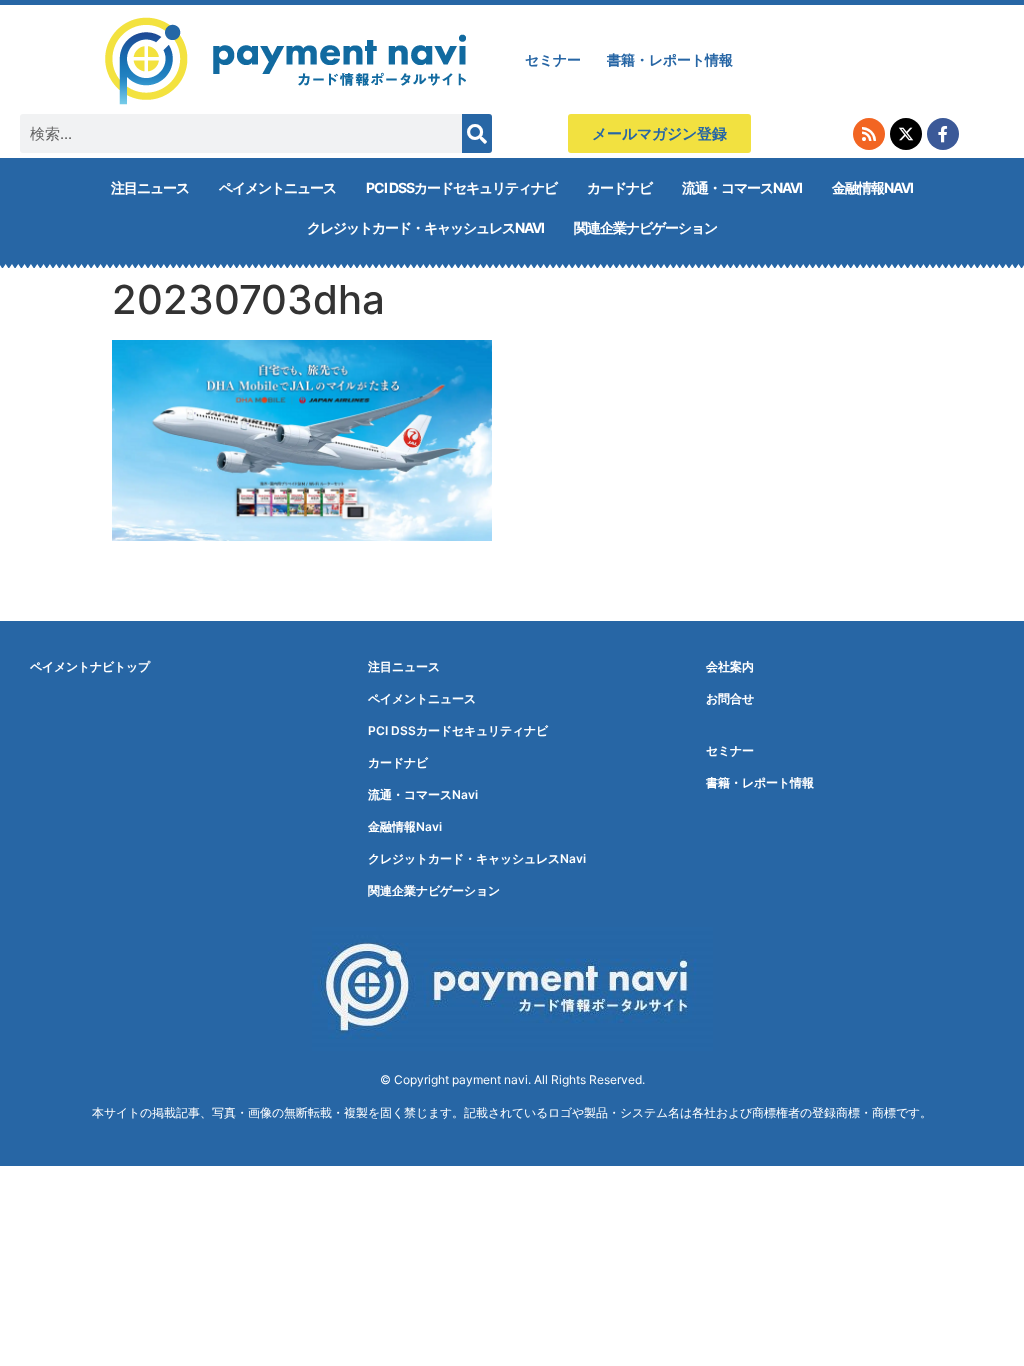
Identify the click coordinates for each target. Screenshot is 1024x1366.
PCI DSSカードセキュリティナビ (461, 187)
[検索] (477, 133)
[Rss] (869, 134)
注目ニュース (150, 187)
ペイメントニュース (277, 187)
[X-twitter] (906, 134)
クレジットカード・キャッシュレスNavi (425, 227)
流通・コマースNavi (742, 187)
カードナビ (619, 187)
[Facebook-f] (943, 134)
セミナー (553, 59)
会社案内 (730, 666)
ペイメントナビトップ (90, 666)
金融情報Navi (872, 187)
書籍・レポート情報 (670, 59)
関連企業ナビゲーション (645, 227)
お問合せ (730, 698)
